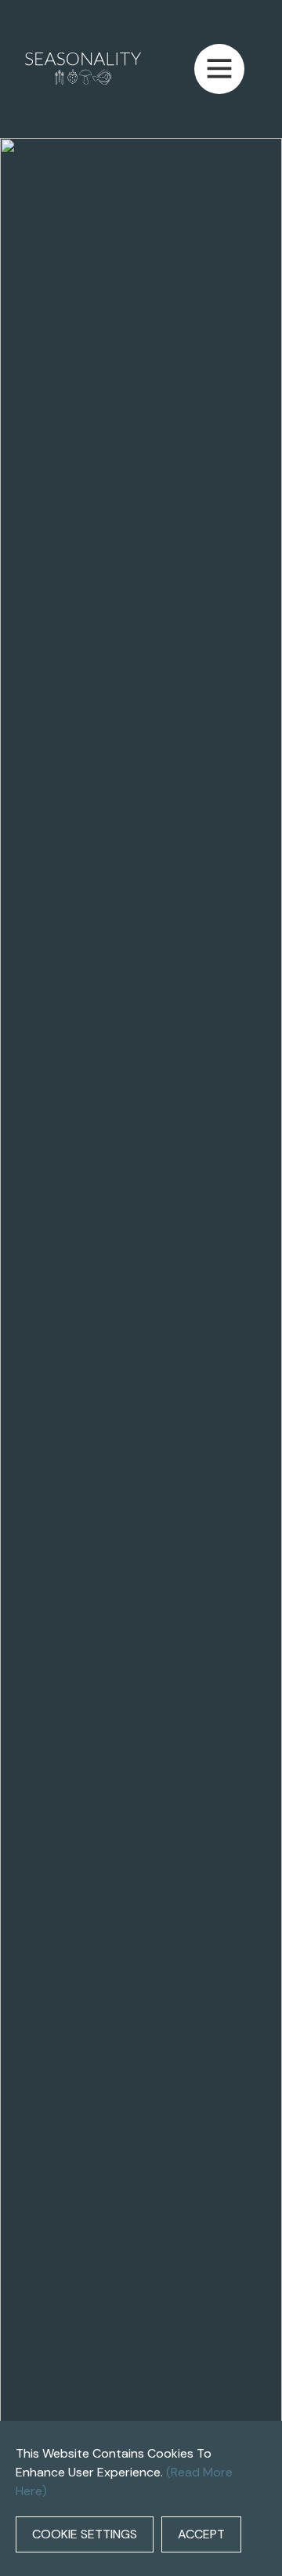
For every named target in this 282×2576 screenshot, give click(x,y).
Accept (201, 2534)
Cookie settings (85, 2534)
